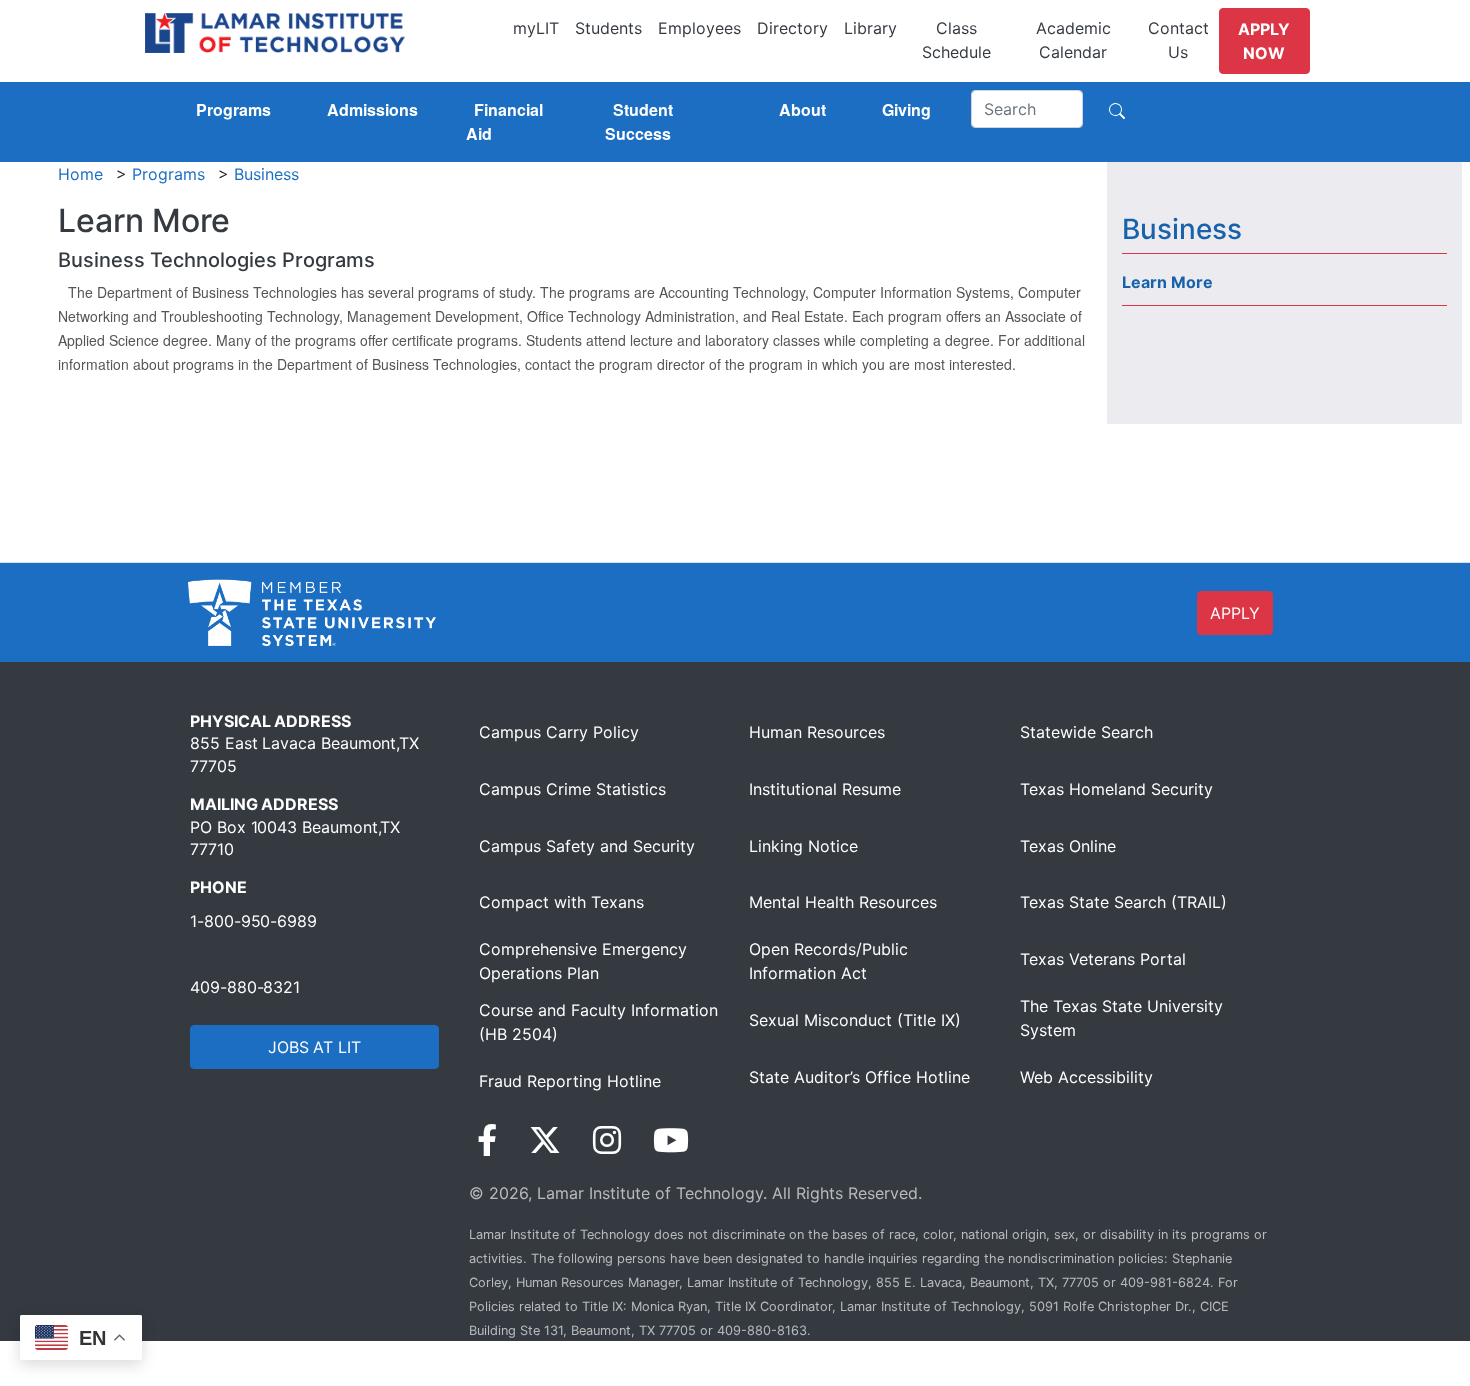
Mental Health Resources (843, 902)
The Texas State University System (1121, 1018)
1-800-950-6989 (253, 921)
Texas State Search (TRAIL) (1123, 902)
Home (80, 174)
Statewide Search (1086, 732)
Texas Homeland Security (1116, 789)
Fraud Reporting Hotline (570, 1081)
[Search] (1117, 109)
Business (266, 174)
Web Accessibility (1086, 1077)
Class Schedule (956, 40)
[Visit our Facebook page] (487, 1140)
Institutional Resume (825, 789)
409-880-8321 (245, 987)
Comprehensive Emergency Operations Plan (583, 961)
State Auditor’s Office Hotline (859, 1077)
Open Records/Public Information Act (828, 961)
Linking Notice (803, 846)
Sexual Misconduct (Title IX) (855, 1020)
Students (608, 28)
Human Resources (817, 732)
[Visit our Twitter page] (545, 1140)
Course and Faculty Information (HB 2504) (598, 1022)
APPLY (1235, 613)
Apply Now (1264, 41)
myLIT (536, 28)
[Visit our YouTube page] (671, 1140)
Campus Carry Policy (559, 732)
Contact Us (1178, 40)
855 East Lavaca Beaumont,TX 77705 (304, 754)
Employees (699, 28)
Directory (792, 28)
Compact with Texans (561, 902)
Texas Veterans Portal (1103, 959)
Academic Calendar (1073, 40)
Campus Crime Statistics (572, 789)
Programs (168, 174)
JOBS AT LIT (314, 1047)
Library (870, 28)
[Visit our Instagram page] (607, 1140)
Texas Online (1068, 846)
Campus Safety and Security (587, 846)
